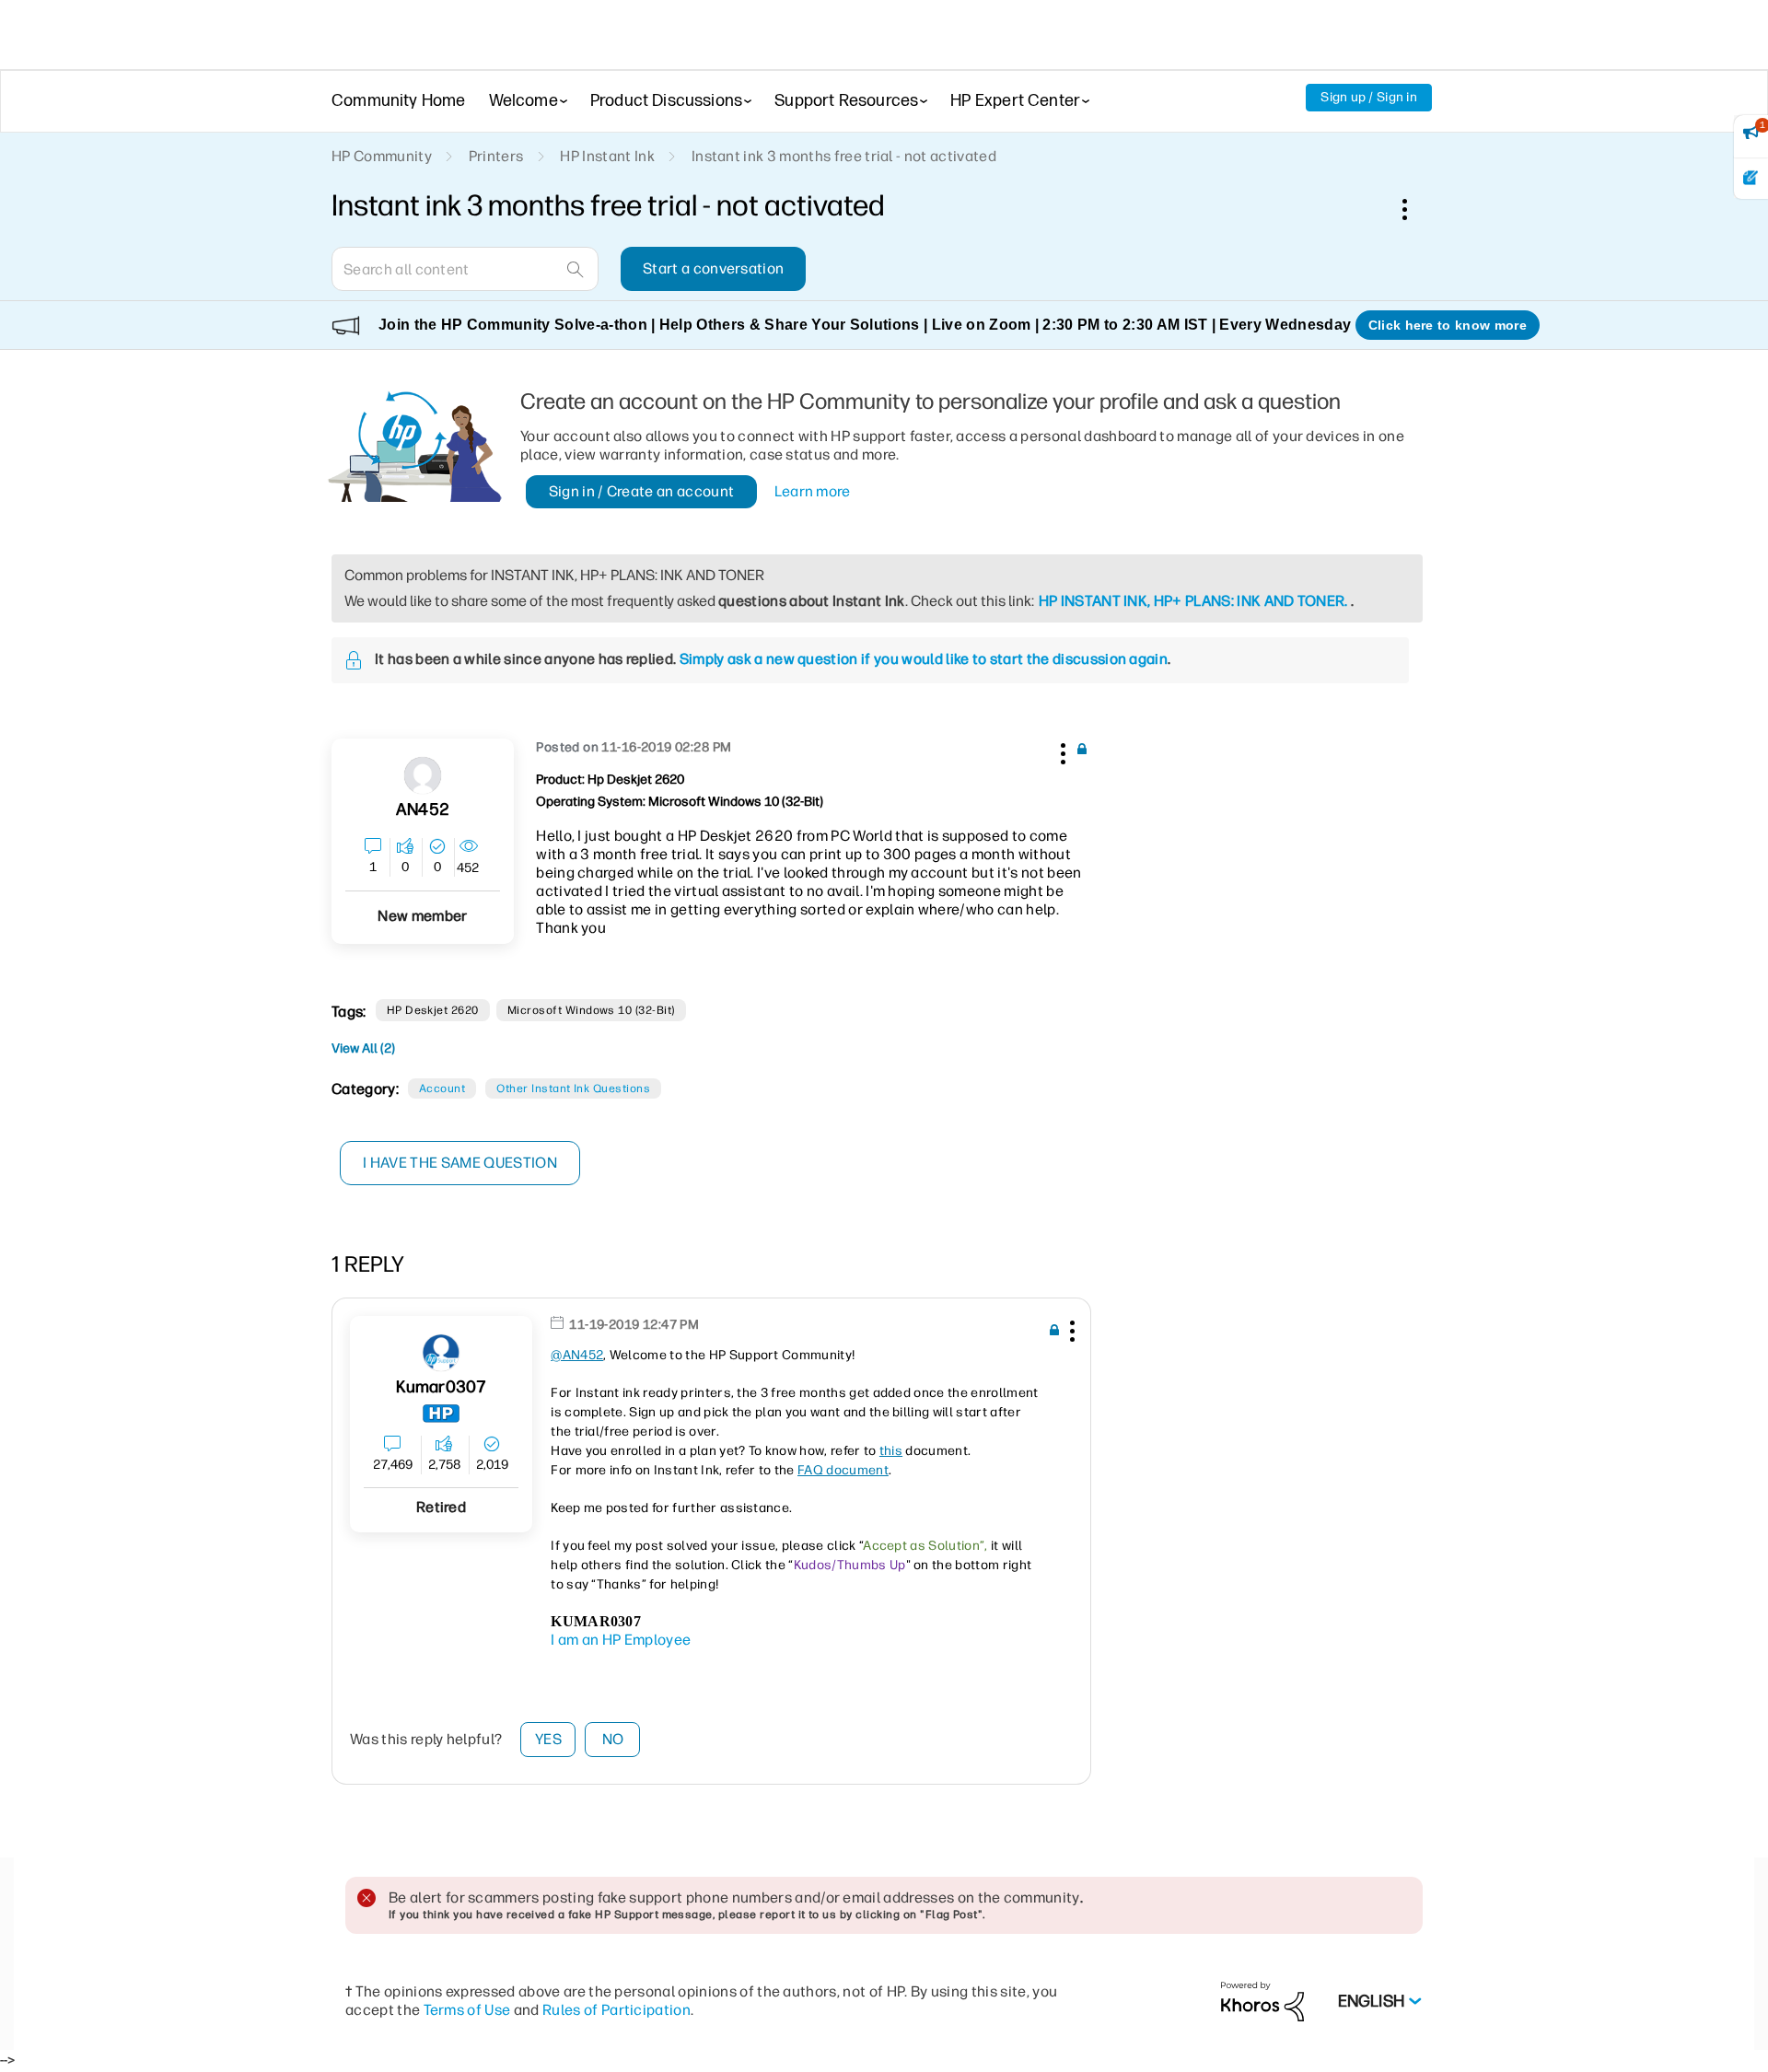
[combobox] (465, 269)
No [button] (613, 1739)
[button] (1061, 751)
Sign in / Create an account (642, 491)
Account (442, 1088)
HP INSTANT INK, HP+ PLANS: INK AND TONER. (1193, 601)
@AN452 (577, 1355)
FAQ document (843, 1470)
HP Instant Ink (607, 156)
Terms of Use (467, 2010)
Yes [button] (548, 1739)
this (891, 1451)
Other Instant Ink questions (573, 1088)
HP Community (382, 156)
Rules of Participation (616, 2010)
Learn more (813, 491)
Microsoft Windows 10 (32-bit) (591, 1010)
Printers (496, 156)
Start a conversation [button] (713, 268)
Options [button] (1414, 209)
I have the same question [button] (460, 1163)
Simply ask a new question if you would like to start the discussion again (924, 659)
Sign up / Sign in (1369, 97)
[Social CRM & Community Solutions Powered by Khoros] (1262, 2001)
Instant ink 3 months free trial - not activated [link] (844, 156)
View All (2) (363, 1048)
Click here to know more (1448, 325)
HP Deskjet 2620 (433, 1010)
